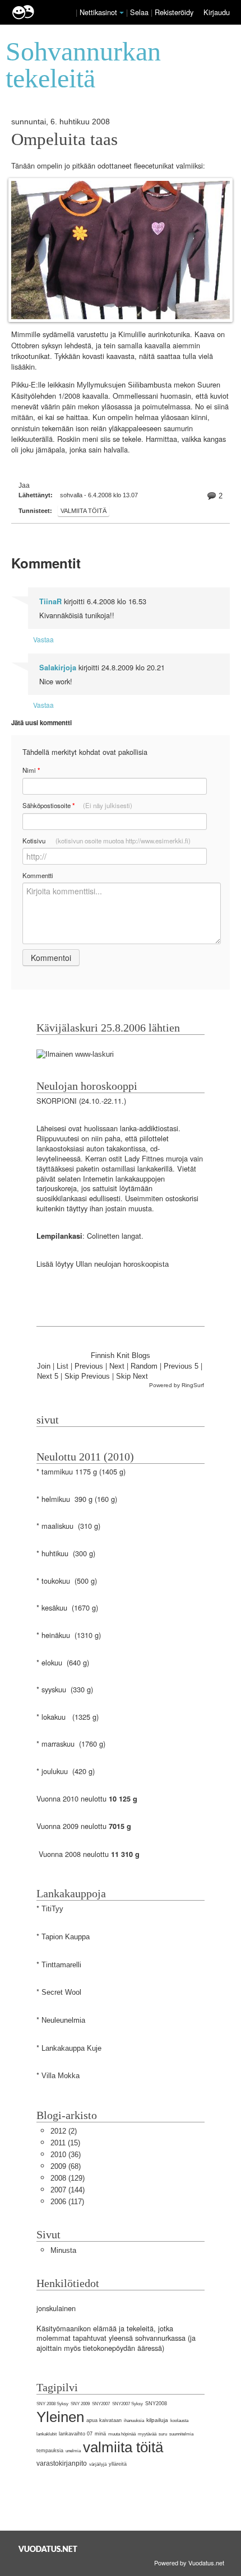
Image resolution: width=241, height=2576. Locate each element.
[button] (122, 13)
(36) (66, 2155)
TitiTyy (52, 1909)
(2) (64, 2131)
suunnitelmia (181, 2434)
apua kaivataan (104, 2420)
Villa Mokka (61, 2076)
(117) (67, 2202)
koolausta (179, 2421)
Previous (89, 1366)
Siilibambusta (150, 385)
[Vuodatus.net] (48, 2549)
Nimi (31, 770)
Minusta (63, 2250)
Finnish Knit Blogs (121, 1355)
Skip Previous (87, 1376)
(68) (66, 2166)
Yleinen (60, 2417)
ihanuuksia (134, 2421)
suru (163, 2434)
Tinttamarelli (61, 1965)
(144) (68, 2190)
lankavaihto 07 (76, 2434)
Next (117, 1366)
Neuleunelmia (63, 2020)
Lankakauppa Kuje (71, 2048)
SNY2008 (156, 2404)
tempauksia (50, 2451)
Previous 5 (181, 1366)
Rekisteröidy (174, 12)
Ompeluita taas (64, 139)
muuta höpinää (122, 2434)
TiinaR (50, 601)
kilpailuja (157, 2420)
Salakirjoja (58, 668)
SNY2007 (101, 2404)
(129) (68, 2178)
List (62, 1366)
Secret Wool (61, 1992)
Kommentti (38, 875)
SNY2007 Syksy (128, 2404)
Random (144, 1366)
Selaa (140, 12)
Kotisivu (106, 841)
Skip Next (132, 1376)
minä (100, 2434)
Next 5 (48, 1376)
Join (44, 1366)
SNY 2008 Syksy (52, 2404)
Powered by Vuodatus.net (189, 2563)
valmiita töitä (84, 511)
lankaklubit (47, 2434)
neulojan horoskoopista (131, 1264)
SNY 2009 (80, 2404)
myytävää (147, 2434)
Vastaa (43, 639)
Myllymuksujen (101, 385)
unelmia (73, 2451)
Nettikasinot (98, 12)
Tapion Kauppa (66, 1937)
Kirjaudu (217, 12)
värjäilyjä (98, 2464)
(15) (65, 2143)
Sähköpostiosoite (77, 806)
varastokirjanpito (62, 2463)
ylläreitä (118, 2464)
